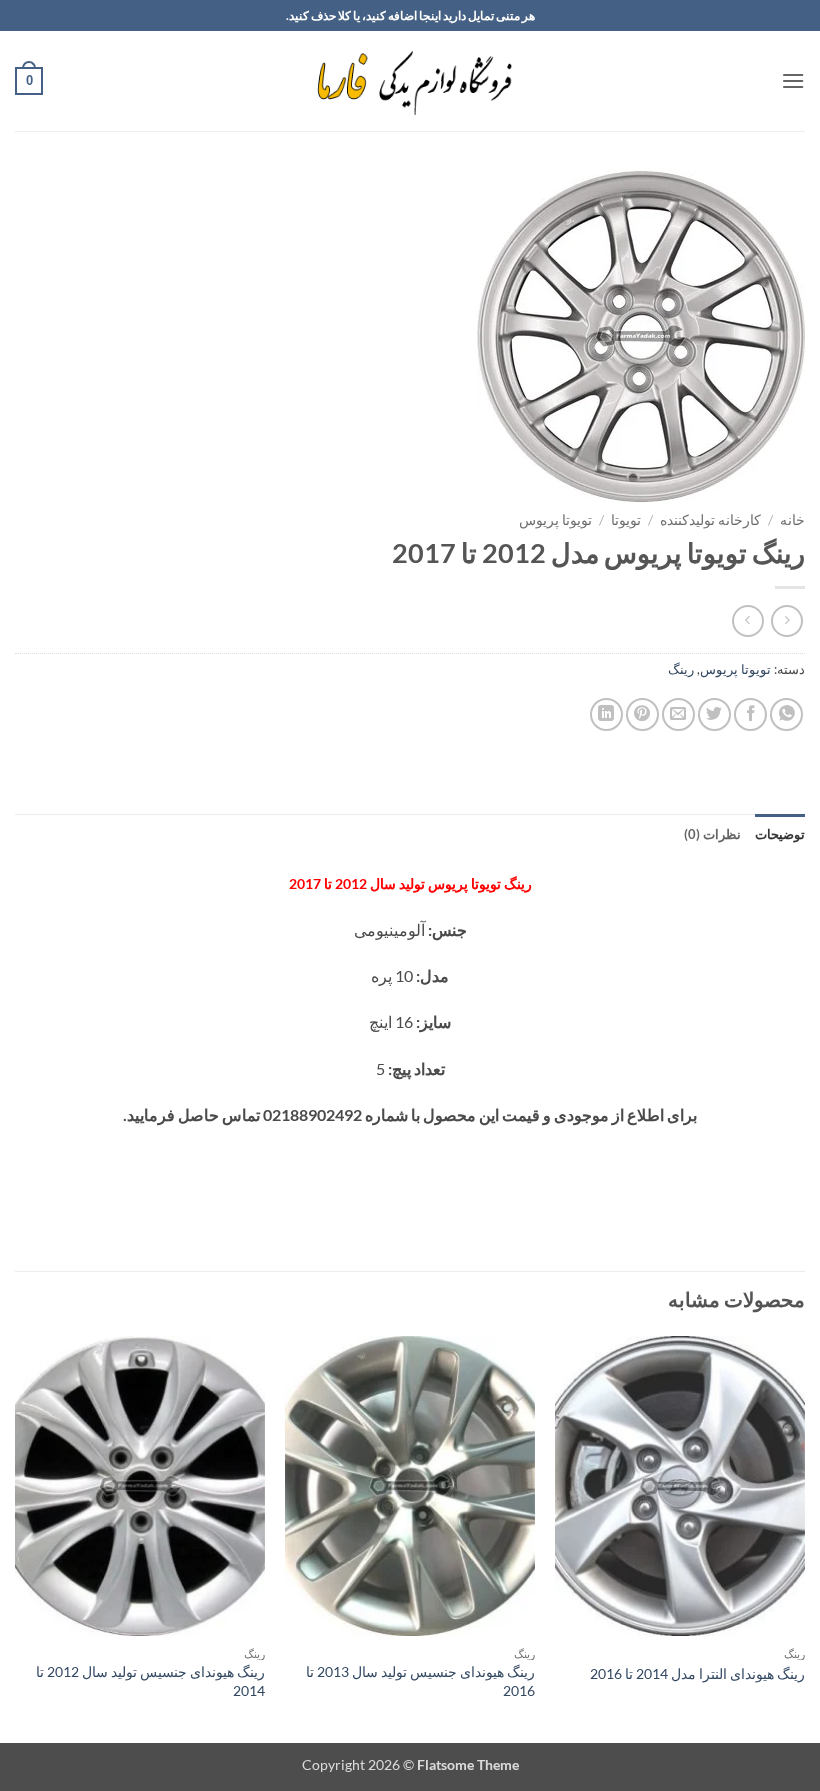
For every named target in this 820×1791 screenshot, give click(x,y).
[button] (793, 80)
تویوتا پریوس (555, 520)
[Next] (16, 1537)
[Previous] (804, 1537)
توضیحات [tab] (780, 834)
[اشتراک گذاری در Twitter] (714, 714)
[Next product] (786, 620)
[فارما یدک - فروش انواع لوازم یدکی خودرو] (410, 81)
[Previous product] (747, 620)
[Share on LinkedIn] (606, 714)
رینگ (681, 669)
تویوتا (626, 520)
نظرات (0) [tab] (712, 834)
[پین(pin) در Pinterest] (642, 714)
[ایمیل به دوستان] (678, 714)
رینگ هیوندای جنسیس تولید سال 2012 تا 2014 (150, 1681)
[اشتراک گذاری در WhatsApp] (786, 714)
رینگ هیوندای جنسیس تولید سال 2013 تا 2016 (420, 1681)
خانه (792, 520)
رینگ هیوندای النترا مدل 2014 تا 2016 (697, 1673)
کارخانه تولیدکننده (710, 520)
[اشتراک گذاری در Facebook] (750, 714)
